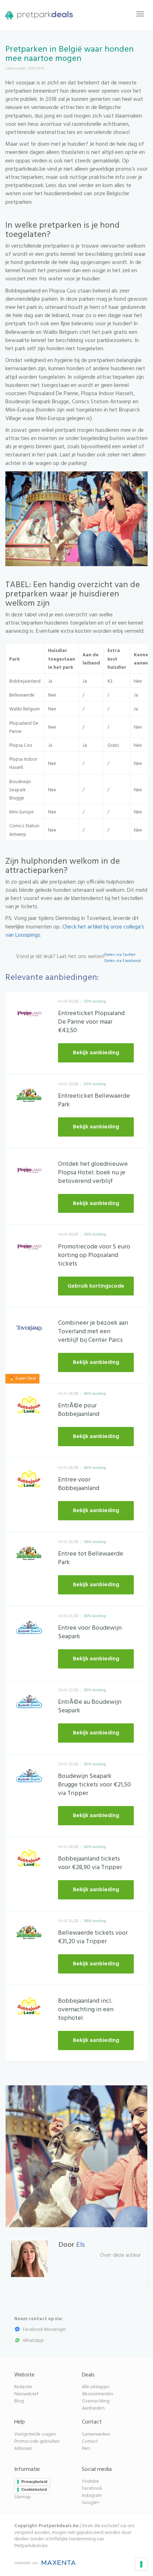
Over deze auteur (120, 2255)
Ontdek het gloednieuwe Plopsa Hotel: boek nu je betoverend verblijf (93, 1173)
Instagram (92, 2496)
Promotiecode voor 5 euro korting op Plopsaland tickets (94, 1255)
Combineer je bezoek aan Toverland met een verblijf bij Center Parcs (93, 1332)
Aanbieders (93, 2408)
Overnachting (96, 2401)
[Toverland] (29, 1330)
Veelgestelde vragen (35, 2434)
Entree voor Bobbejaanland (79, 1484)
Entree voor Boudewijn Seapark (90, 1632)
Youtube (90, 2481)
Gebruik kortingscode (96, 1286)
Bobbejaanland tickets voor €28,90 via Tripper (90, 1863)
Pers (86, 2449)
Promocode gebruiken (37, 2441)
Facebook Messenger (44, 2330)
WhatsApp (33, 2341)
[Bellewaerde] (29, 1097)
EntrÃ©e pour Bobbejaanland (79, 1410)
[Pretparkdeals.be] (37, 14)
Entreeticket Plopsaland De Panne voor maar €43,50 (91, 1022)
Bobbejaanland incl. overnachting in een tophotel (86, 2010)
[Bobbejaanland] (29, 1407)
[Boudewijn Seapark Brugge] (29, 1629)
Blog (19, 2401)
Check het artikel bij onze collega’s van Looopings (75, 931)
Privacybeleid (34, 2482)
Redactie (23, 2387)
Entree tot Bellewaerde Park (91, 1558)
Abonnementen (97, 2394)
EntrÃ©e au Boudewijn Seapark (90, 1706)
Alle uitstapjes (96, 2387)
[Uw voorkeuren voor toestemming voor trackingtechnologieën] (141, 2564)
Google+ (91, 2503)
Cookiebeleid (34, 2489)
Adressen (23, 2449)
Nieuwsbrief (26, 2394)
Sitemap (23, 2497)
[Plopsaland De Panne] (29, 1014)
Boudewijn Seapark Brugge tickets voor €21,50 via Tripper (94, 1785)
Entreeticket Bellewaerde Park (94, 1100)
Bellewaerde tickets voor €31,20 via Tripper (93, 1937)
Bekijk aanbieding (96, 1053)
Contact (90, 2441)
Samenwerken (96, 2434)
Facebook (92, 2489)
